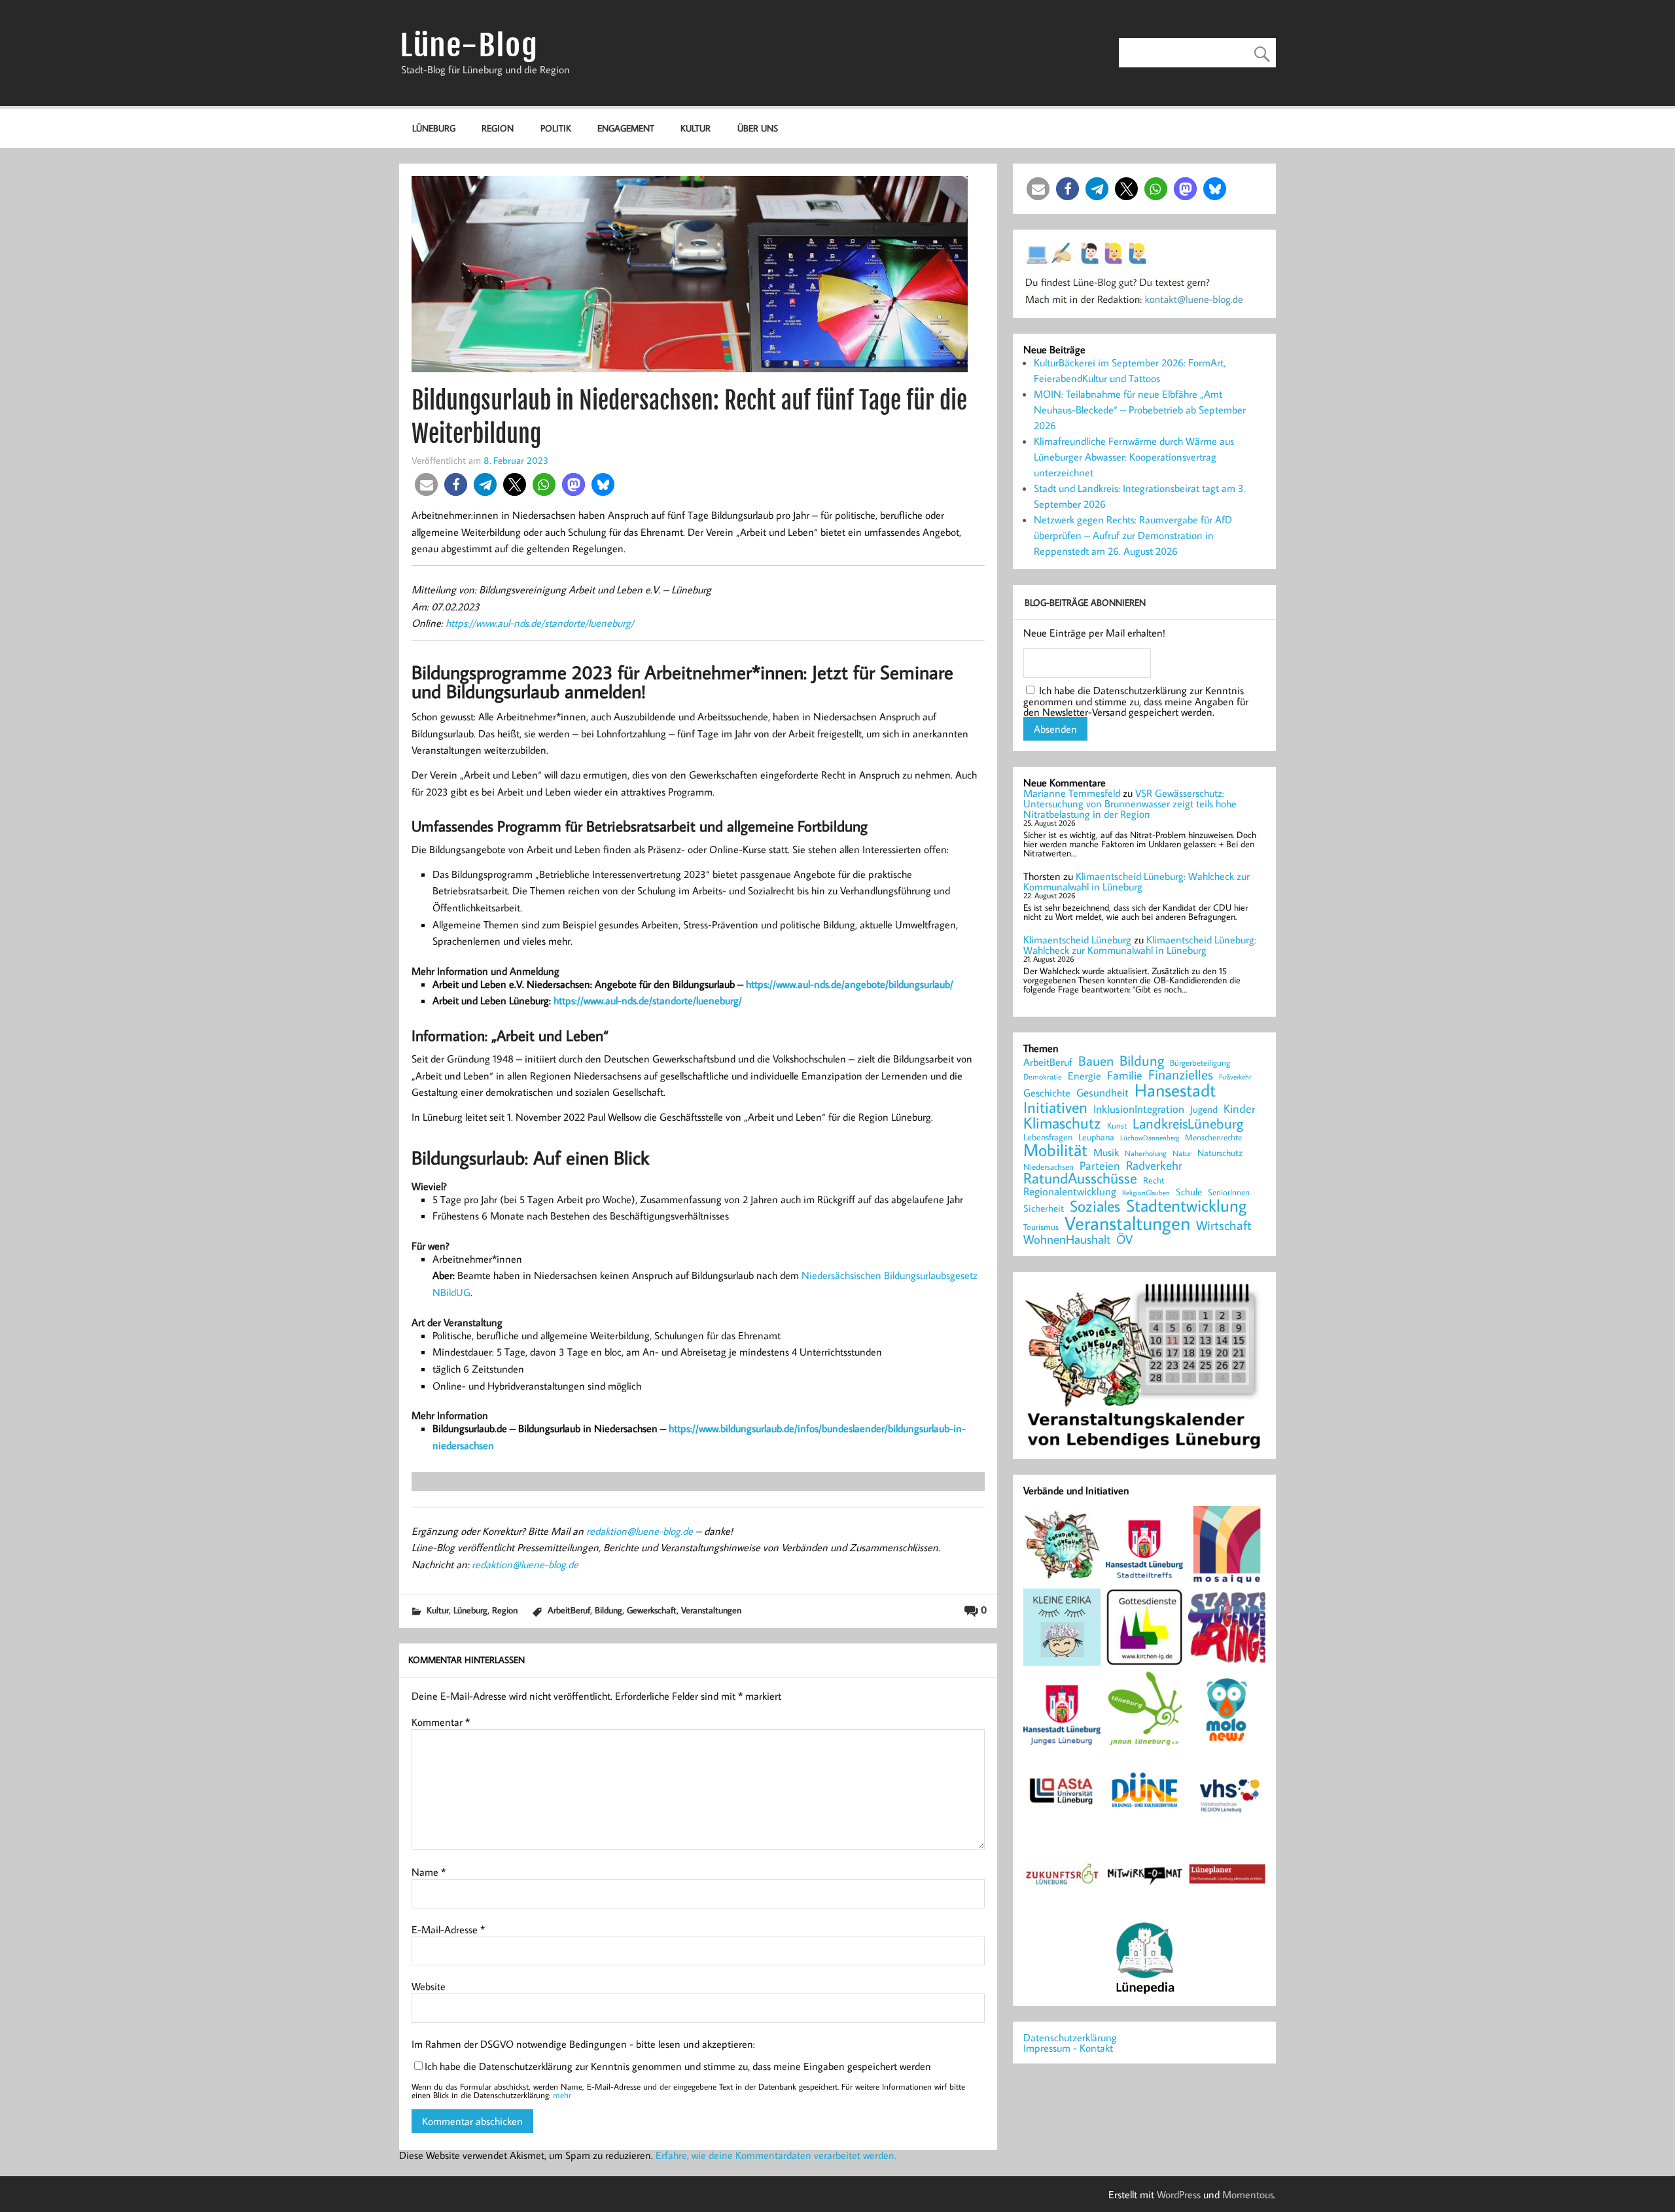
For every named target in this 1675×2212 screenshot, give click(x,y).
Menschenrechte (1213, 1137)
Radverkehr (1154, 1165)
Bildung (608, 1610)
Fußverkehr (1235, 1077)
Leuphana (1096, 1137)
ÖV (1124, 1239)
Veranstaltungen (711, 1610)
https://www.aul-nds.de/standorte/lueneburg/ (540, 623)
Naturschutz (1220, 1153)
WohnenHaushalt (1067, 1239)
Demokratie (1043, 1077)
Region (498, 128)
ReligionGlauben (1146, 1193)
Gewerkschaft (652, 1610)
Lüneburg (434, 128)
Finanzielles (1181, 1075)
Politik (556, 128)
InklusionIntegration (1139, 1109)
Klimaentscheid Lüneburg (1077, 939)
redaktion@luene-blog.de (640, 1531)
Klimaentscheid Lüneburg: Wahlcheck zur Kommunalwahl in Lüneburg (1137, 881)
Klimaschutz (1062, 1123)
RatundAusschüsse (1080, 1179)
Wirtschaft (1224, 1225)
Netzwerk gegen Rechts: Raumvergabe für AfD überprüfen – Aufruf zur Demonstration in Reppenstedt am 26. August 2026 (1133, 535)
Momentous (1248, 2194)
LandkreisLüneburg (1188, 1124)
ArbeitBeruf (569, 1610)
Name (429, 1872)
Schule (1189, 1192)
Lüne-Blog (469, 45)
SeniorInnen (1229, 1192)
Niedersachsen (1049, 1167)
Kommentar (441, 1722)
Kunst (1117, 1126)
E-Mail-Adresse (448, 1929)
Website (429, 1986)
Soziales (1095, 1206)
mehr (562, 2095)
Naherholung (1146, 1153)
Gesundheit (1102, 1093)
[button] (426, 484)
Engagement (626, 128)
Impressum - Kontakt (1068, 2048)
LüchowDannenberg (1150, 1137)
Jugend (1204, 1110)
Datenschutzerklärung (1070, 2037)
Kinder (1240, 1109)
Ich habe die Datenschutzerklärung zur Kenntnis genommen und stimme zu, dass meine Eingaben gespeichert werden (678, 2066)
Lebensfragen (1048, 1137)
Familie (1125, 1076)
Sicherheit (1044, 1208)
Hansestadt (1175, 1090)
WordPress (1179, 2194)
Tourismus (1041, 1227)
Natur (1182, 1153)
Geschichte (1047, 1093)
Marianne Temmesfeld (1072, 793)
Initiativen (1055, 1107)
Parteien (1100, 1165)
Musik (1106, 1152)
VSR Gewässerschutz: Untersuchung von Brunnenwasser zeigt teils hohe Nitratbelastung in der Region (1130, 803)
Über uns (758, 128)
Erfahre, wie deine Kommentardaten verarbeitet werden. (776, 2155)
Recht (1154, 1181)
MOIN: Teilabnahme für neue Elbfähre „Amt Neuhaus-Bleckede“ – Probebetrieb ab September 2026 (1140, 410)
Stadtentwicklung (1186, 1206)
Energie (1084, 1076)
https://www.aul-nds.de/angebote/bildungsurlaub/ (850, 984)
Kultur (696, 128)
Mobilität (1055, 1150)
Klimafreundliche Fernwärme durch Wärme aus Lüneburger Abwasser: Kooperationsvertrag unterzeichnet (1134, 457)
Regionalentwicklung (1070, 1192)
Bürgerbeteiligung (1200, 1063)
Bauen (1096, 1062)
